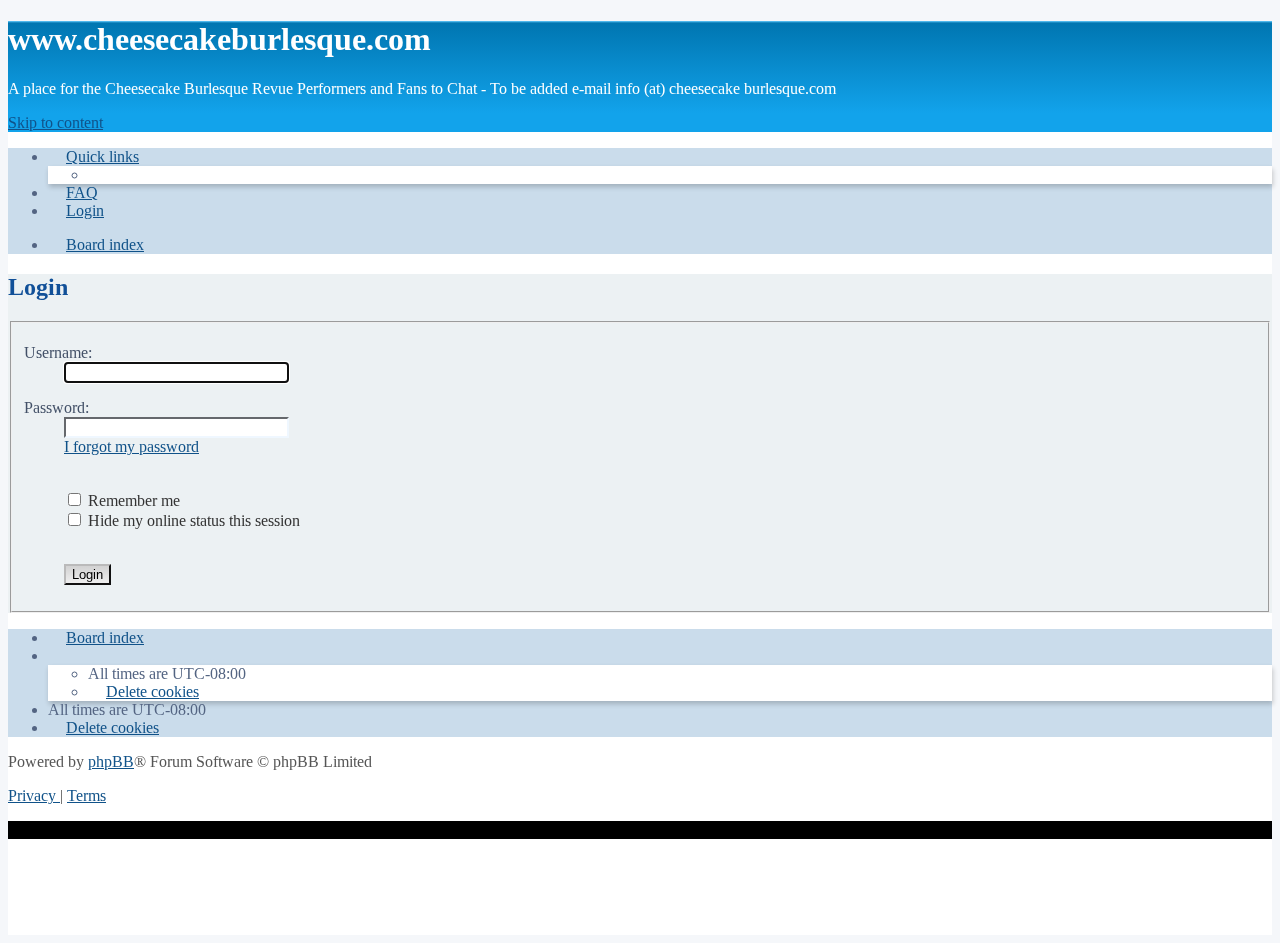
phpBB (111, 761)
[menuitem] (73, 192)
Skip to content (55, 122)
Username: (58, 352)
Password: (56, 407)
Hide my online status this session (192, 520)
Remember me (132, 500)
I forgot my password (131, 446)
